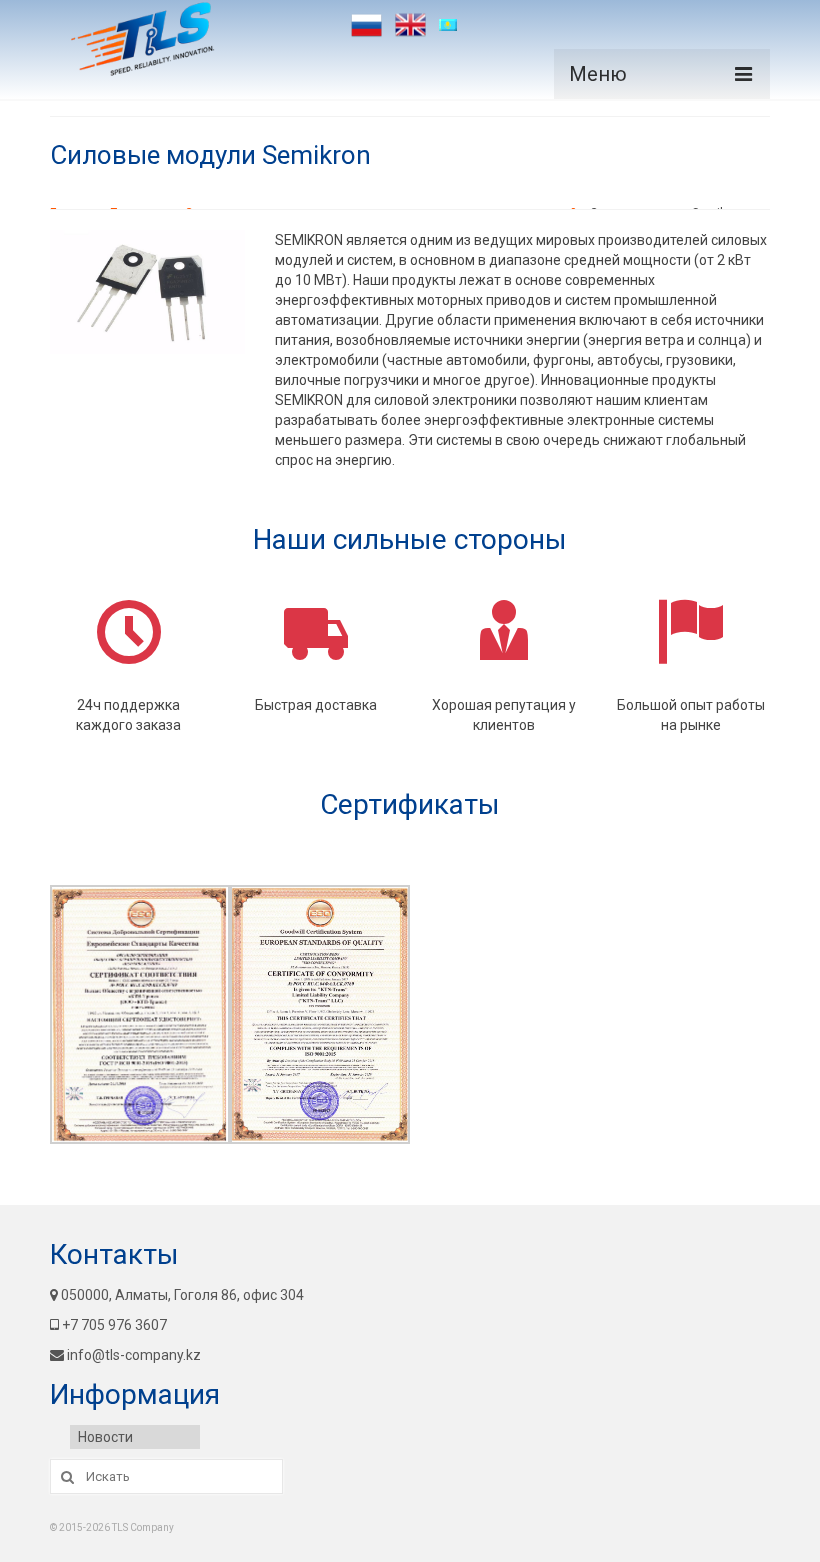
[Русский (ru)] (366, 25)
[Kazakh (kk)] (454, 25)
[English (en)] (410, 25)
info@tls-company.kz (134, 1355)
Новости (105, 1437)
